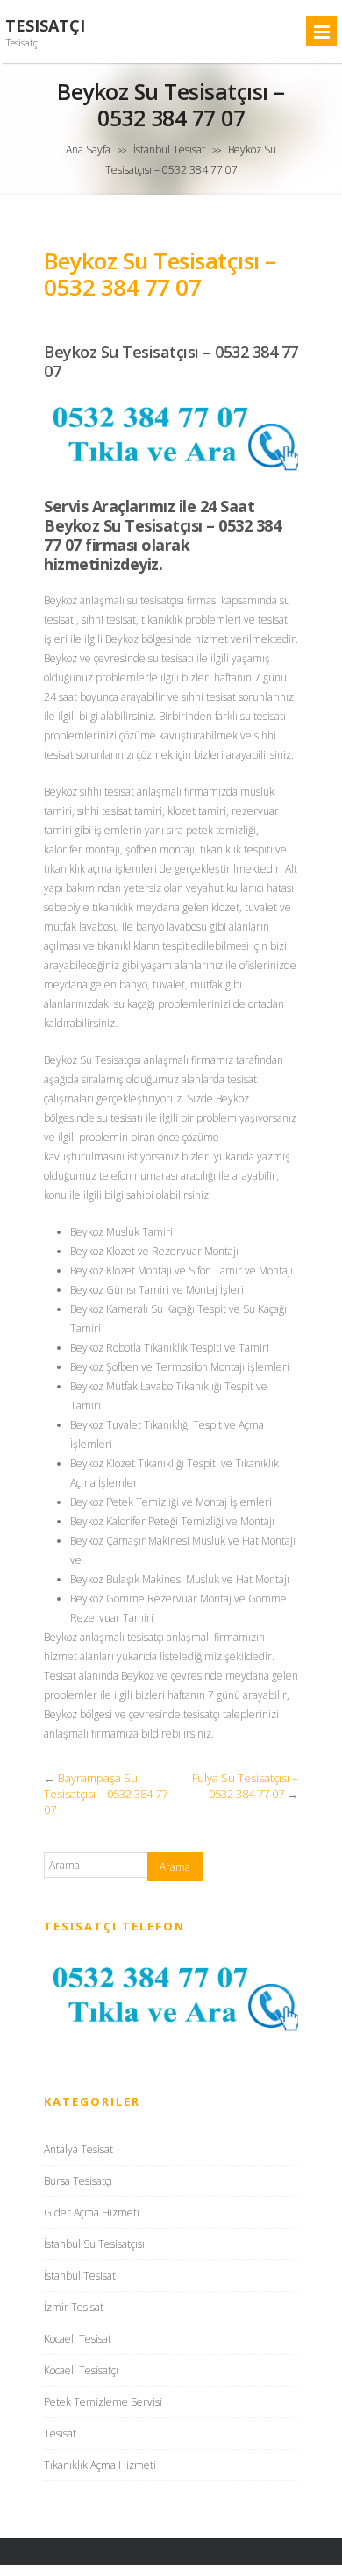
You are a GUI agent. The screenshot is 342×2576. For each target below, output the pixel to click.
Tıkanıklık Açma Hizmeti (100, 2465)
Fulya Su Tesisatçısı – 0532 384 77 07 (245, 1786)
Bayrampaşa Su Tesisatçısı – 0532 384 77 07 (106, 1794)
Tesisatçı (45, 26)
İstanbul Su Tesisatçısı (94, 2244)
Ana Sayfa (88, 150)
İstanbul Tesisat (169, 150)
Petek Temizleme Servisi (103, 2402)
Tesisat (60, 2433)
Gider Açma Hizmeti (92, 2212)
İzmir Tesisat (74, 2307)
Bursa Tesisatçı (78, 2181)
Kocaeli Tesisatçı (81, 2370)
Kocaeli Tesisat (78, 2339)
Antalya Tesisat (78, 2149)
